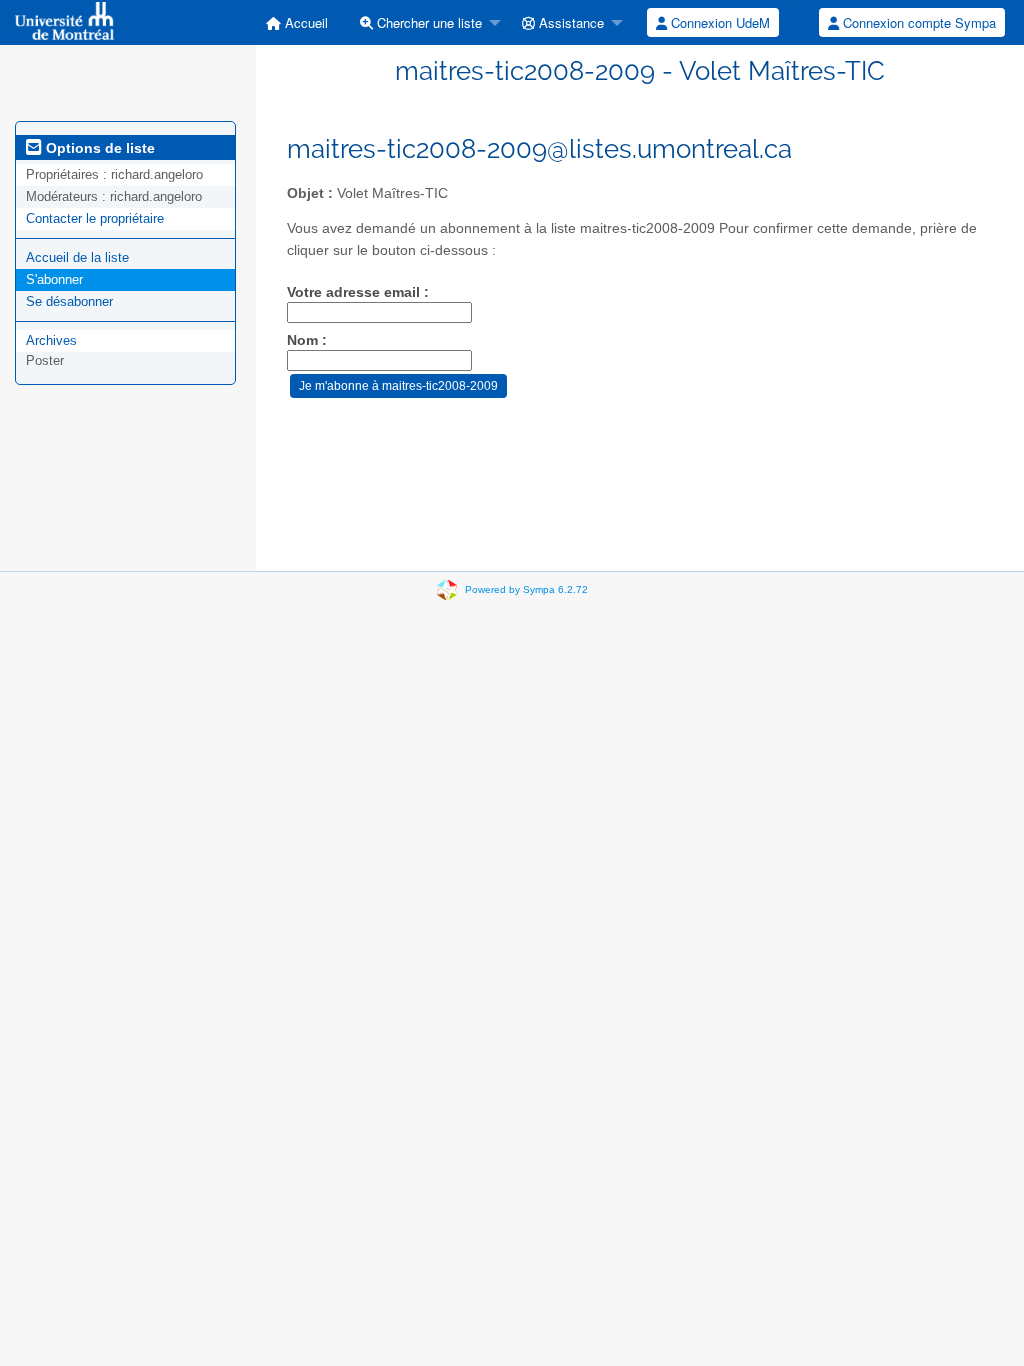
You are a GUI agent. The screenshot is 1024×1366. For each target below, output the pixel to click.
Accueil (304, 22)
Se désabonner (69, 301)
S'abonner (54, 279)
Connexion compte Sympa (917, 22)
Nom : (307, 340)
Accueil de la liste (77, 257)
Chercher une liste (427, 22)
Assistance (569, 22)
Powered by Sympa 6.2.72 (526, 589)
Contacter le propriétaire (95, 218)
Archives (51, 340)
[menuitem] (297, 22)
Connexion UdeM (718, 22)
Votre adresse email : (358, 292)
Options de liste (98, 148)
